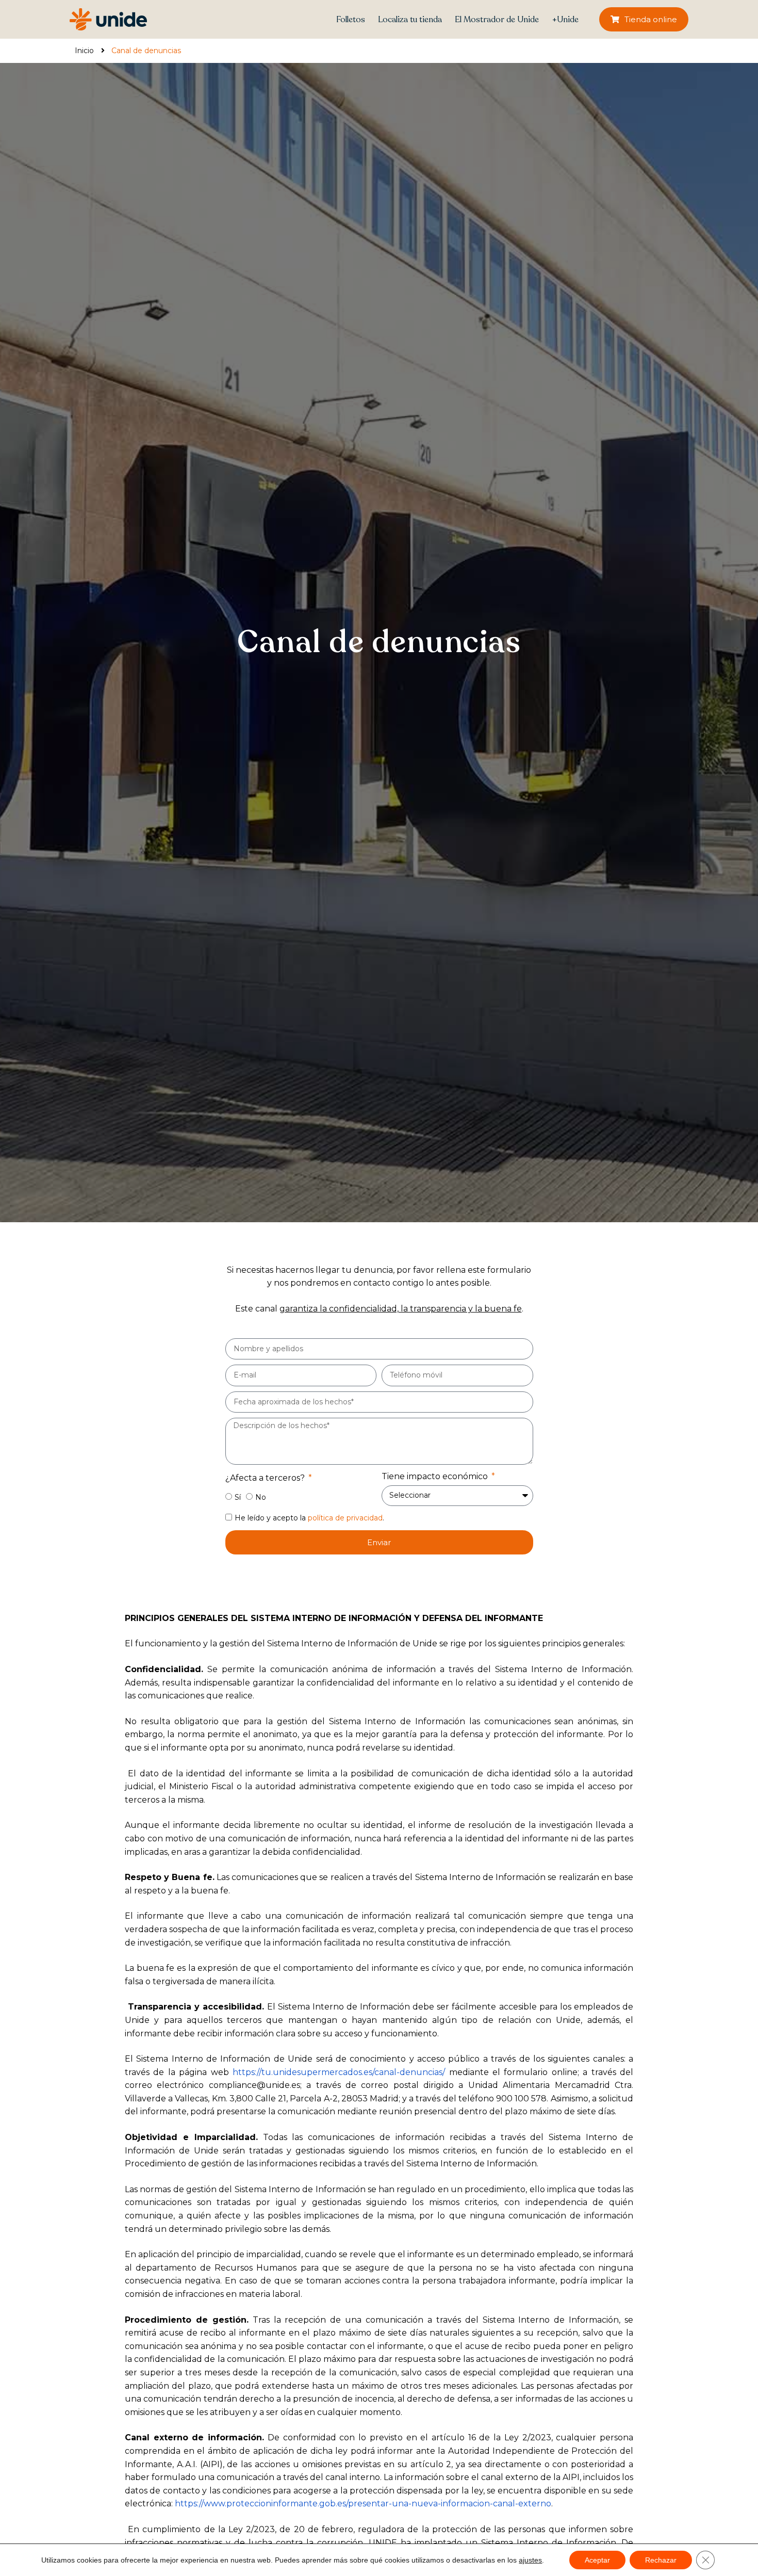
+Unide (565, 20)
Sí (238, 1497)
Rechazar (661, 2560)
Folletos (351, 20)
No (261, 1497)
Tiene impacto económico (436, 1476)
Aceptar (597, 2560)
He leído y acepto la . (309, 1518)
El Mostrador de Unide (497, 20)
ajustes (530, 2560)
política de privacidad (345, 1518)
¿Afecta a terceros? (266, 1478)
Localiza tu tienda (410, 20)
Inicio (84, 51)
